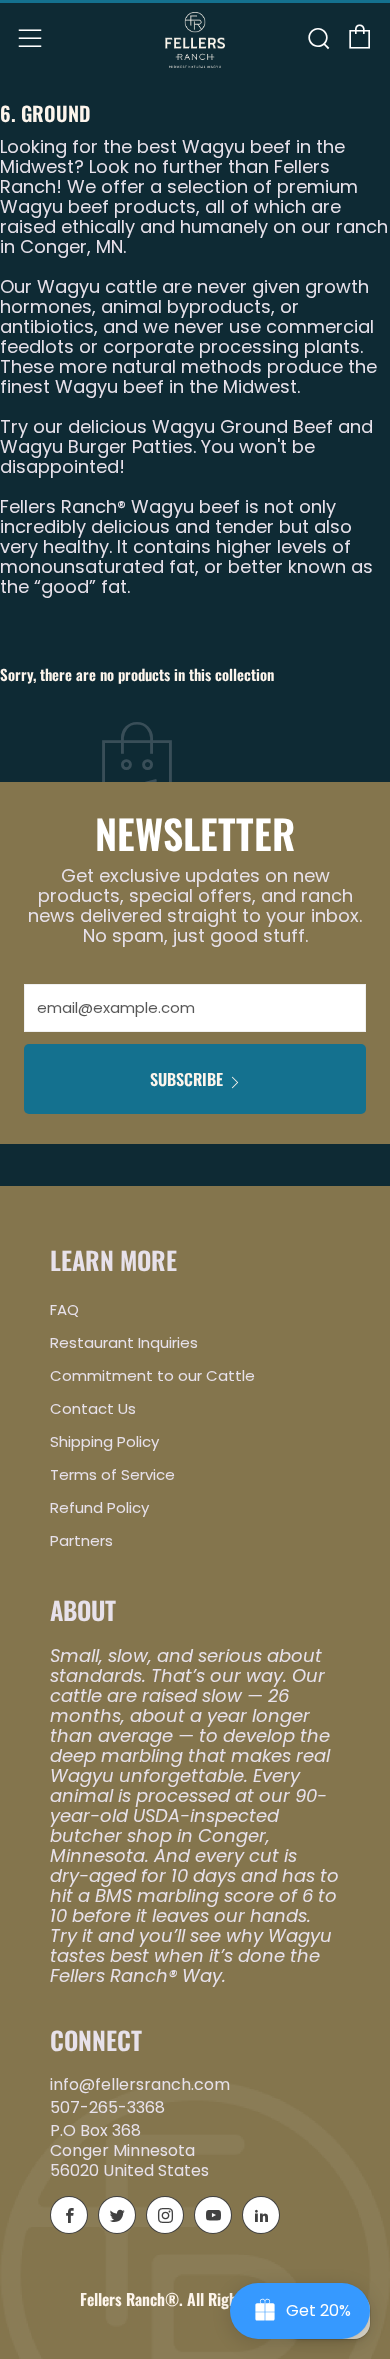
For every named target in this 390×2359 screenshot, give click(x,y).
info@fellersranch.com (140, 2084)
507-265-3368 (107, 2107)
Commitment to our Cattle (152, 1375)
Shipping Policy (104, 1441)
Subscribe (186, 1079)
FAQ (64, 1309)
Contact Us (93, 1408)
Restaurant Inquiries (124, 1342)
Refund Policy (99, 1507)
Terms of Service (112, 1474)
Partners (81, 1540)
